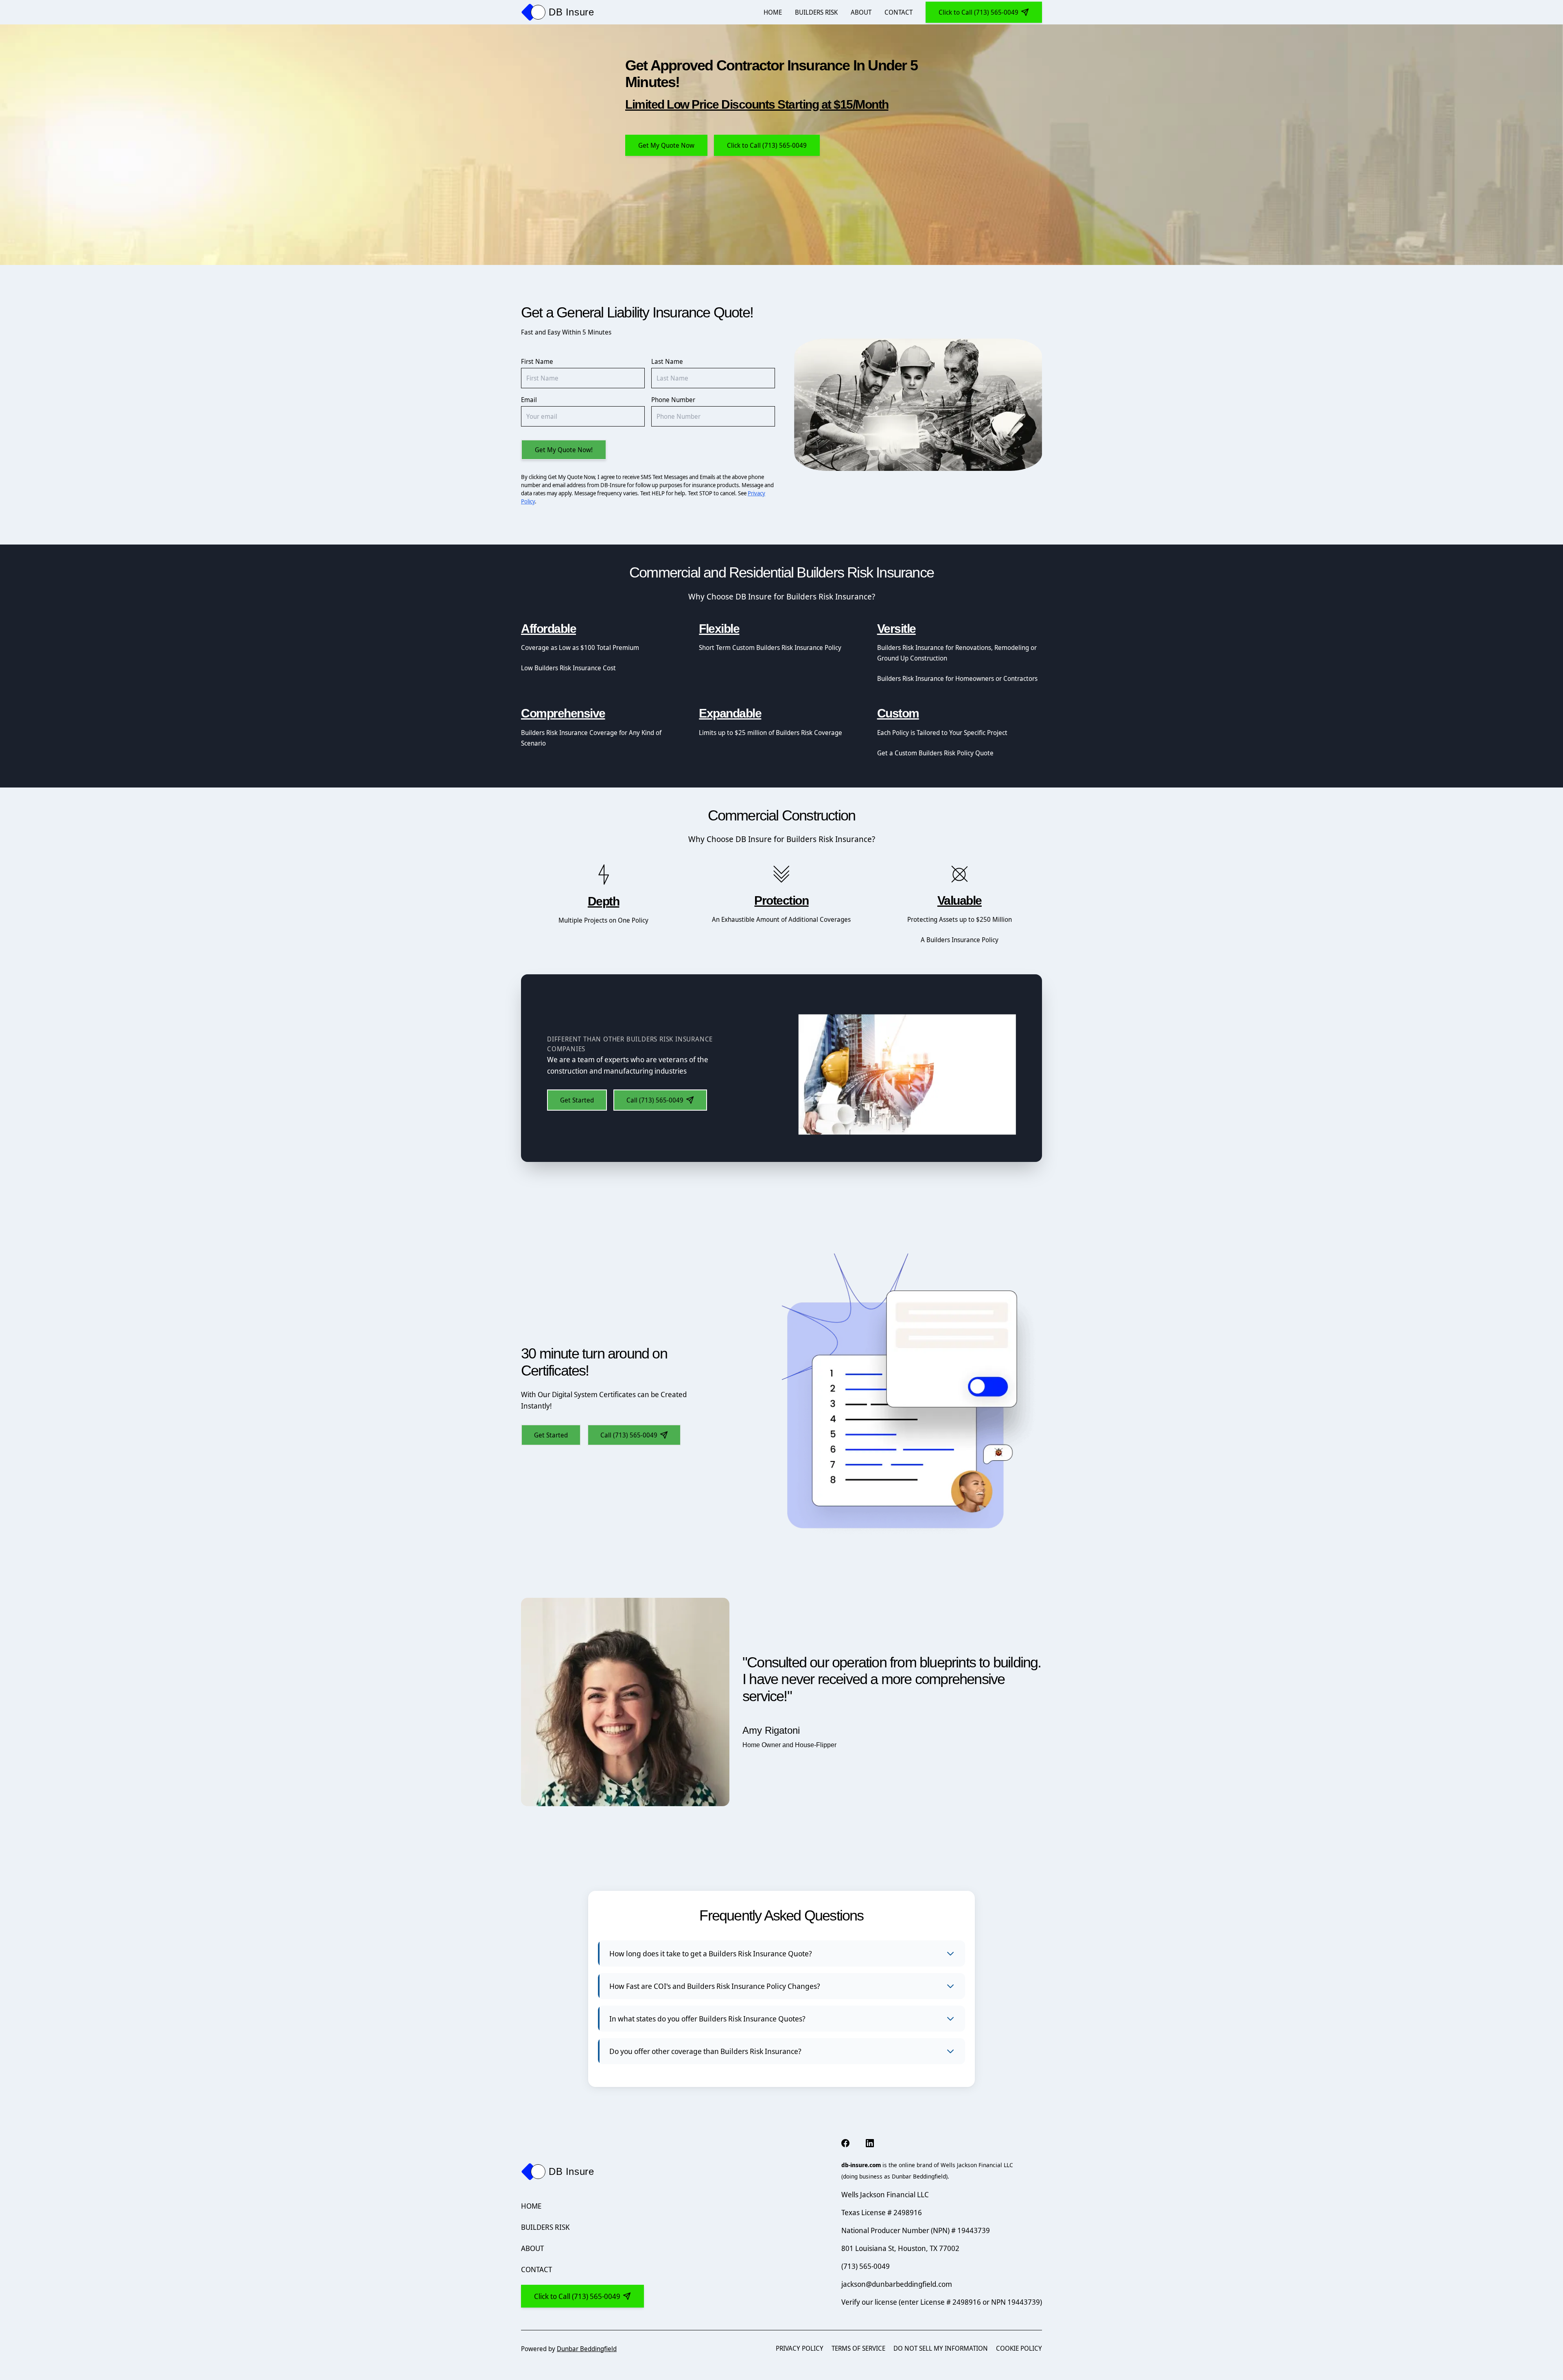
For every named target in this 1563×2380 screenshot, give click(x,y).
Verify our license (870, 2302)
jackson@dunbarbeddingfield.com (897, 2284)
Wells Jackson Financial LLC (888, 2194)
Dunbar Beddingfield (587, 2349)
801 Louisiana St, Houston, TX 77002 (903, 2248)
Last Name (667, 361)
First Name (537, 361)
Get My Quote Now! (564, 450)
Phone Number (673, 400)
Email (529, 400)
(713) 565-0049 (866, 2266)
